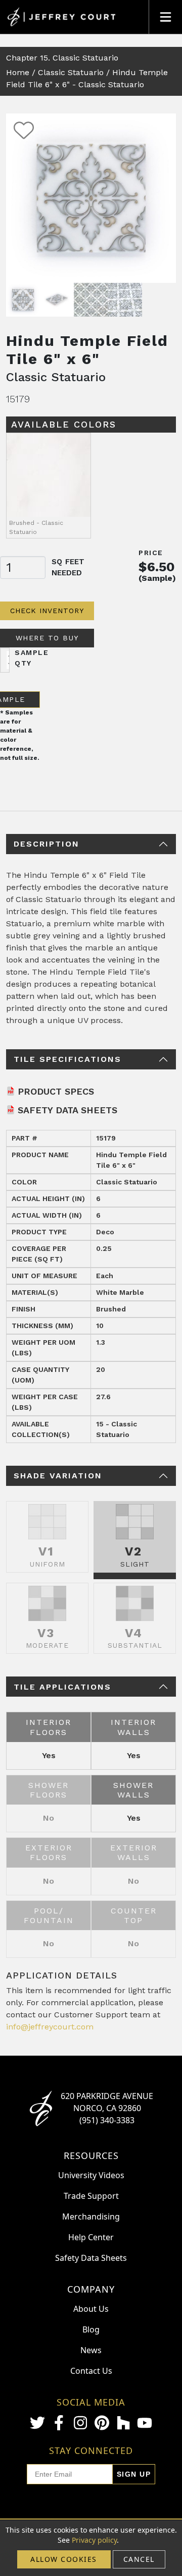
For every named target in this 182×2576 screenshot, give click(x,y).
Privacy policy (94, 2540)
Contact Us (91, 2371)
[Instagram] (80, 2423)
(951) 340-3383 (107, 2120)
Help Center (91, 2237)
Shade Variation (58, 1476)
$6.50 (157, 567)
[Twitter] (37, 2423)
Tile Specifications (67, 1059)
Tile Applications (62, 1687)
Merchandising (91, 2216)
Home (18, 72)
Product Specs (56, 1091)
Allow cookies (64, 2559)
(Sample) (157, 578)
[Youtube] (145, 2423)
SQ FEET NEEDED (68, 567)
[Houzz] (123, 2423)
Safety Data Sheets (67, 1110)
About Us (91, 2309)
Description (47, 844)
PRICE (151, 553)
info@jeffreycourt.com (50, 2027)
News (91, 2350)
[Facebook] (59, 2423)
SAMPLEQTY (32, 658)
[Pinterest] (102, 2423)
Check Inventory (47, 611)
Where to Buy (47, 638)
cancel (139, 2559)
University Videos (91, 2175)
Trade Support (91, 2196)
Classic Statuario (71, 72)
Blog (91, 2329)
